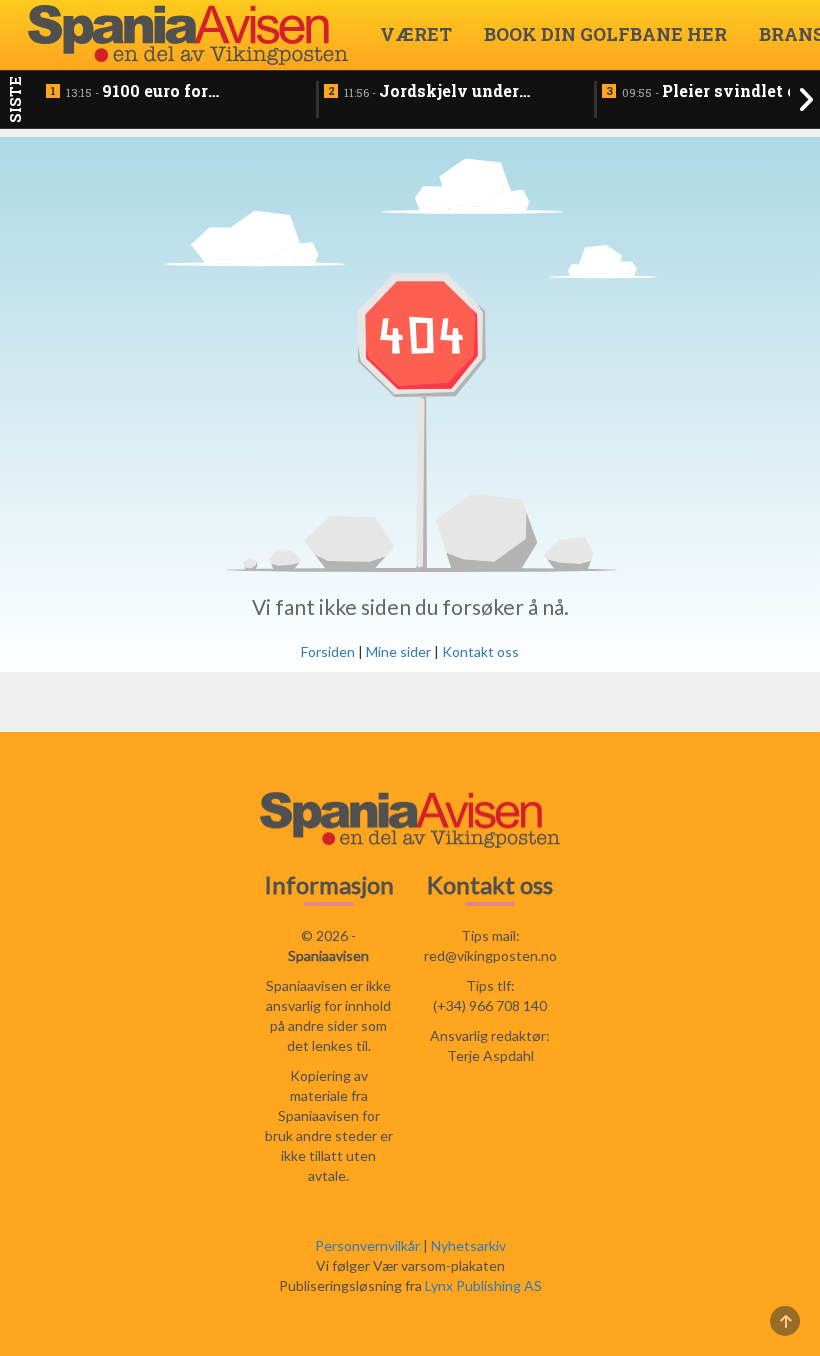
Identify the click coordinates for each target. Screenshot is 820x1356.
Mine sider (398, 651)
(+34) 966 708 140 (490, 1005)
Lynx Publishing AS (483, 1285)
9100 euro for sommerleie (137, 92)
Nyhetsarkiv (468, 1245)
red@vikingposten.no (490, 955)
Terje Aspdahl (490, 1055)
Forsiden (328, 651)
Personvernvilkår (367, 1245)
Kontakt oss (480, 651)
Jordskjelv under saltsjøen (431, 92)
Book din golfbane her (605, 34)
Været (416, 34)
